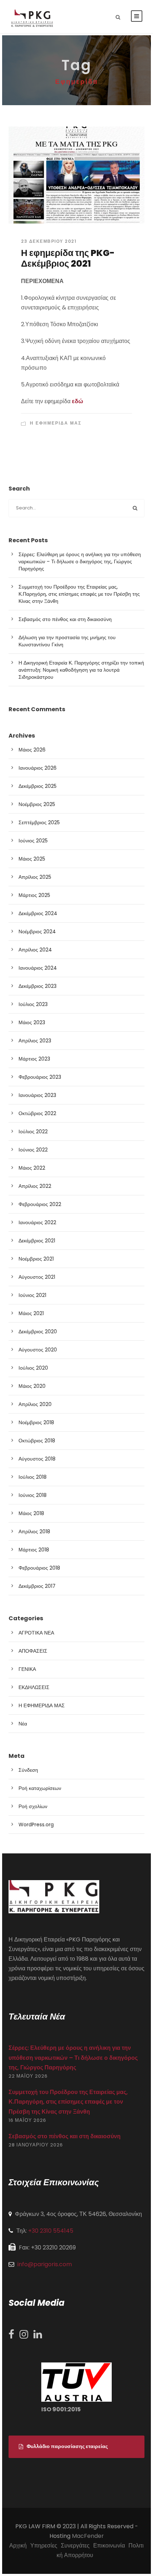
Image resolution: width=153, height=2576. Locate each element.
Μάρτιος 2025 (34, 895)
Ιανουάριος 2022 (37, 1222)
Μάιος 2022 (32, 1168)
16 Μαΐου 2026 (27, 2120)
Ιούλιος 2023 (33, 1004)
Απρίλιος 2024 (35, 950)
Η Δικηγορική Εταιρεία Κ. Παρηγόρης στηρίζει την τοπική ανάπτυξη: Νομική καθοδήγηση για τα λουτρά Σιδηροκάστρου (81, 670)
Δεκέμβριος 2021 (37, 1241)
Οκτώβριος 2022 (37, 1113)
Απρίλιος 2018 (34, 1531)
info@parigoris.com (45, 2264)
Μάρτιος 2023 (34, 1059)
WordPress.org (36, 1825)
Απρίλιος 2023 (35, 1041)
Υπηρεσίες (44, 2546)
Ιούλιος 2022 (33, 1132)
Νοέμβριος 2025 (37, 804)
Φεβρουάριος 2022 (40, 1204)
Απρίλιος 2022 (35, 1186)
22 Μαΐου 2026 (28, 2076)
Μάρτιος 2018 (34, 1550)
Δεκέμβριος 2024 (38, 913)
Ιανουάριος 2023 (37, 1095)
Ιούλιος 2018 (33, 1477)
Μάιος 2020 (32, 1386)
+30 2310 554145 (51, 2231)
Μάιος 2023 (32, 1022)
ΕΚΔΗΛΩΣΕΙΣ (34, 1687)
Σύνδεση (28, 1770)
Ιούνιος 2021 (32, 1295)
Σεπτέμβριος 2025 (39, 822)
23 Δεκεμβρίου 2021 (49, 241)
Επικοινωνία (109, 2546)
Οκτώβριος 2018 (37, 1441)
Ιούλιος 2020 (33, 1368)
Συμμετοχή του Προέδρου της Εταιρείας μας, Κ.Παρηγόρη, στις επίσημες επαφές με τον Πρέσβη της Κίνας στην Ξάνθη (79, 594)
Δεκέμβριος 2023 (38, 986)
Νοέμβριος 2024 (37, 932)
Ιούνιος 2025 (33, 841)
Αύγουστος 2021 (37, 1277)
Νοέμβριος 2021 (36, 1259)
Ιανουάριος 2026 (38, 768)
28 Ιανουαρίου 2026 (36, 2145)
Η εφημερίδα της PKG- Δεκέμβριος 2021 (68, 258)
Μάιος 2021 (31, 1313)
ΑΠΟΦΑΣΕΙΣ (33, 1651)
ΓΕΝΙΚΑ (27, 1669)
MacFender (88, 2536)
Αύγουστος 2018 (37, 1459)
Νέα (23, 1724)
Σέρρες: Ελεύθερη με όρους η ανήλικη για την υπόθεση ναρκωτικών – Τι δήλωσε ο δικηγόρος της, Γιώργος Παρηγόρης (80, 561)
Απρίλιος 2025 (35, 877)
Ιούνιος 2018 (33, 1495)
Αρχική (18, 2546)
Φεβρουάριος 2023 (40, 1077)
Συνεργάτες (75, 2546)
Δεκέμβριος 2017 (37, 1586)
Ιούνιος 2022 (33, 1150)
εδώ (78, 401)
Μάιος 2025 (32, 859)
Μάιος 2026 (32, 750)
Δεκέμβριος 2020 (38, 1331)
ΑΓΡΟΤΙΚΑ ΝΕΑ (36, 1633)
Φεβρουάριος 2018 (39, 1568)
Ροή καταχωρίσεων (40, 1788)
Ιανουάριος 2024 (38, 968)
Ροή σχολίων (33, 1806)
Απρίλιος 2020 (35, 1404)
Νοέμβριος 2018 (36, 1422)
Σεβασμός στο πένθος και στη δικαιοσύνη (65, 619)
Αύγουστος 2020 (38, 1350)
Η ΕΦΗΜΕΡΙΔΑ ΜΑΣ (56, 423)
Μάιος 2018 (31, 1513)
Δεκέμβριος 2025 (38, 786)
